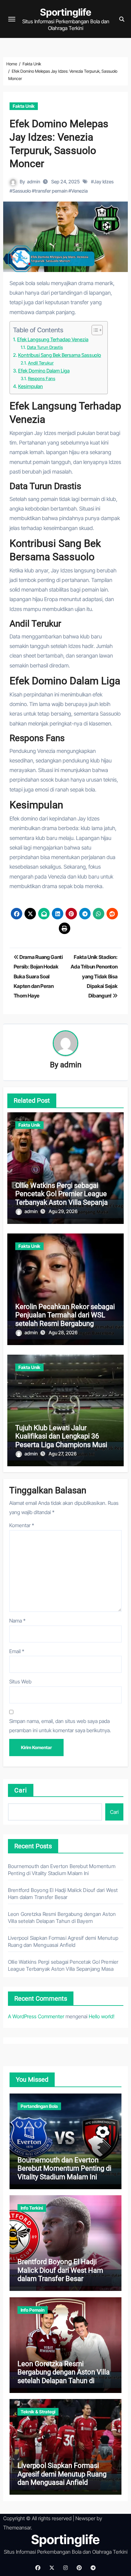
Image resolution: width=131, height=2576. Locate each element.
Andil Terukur (41, 363)
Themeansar (17, 2528)
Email (17, 1651)
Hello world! (102, 2016)
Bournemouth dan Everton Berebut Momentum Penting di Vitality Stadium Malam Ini (64, 2168)
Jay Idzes (104, 182)
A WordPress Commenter (36, 2016)
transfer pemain (51, 191)
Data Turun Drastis (45, 347)
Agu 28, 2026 (63, 1332)
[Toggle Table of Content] (94, 330)
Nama (17, 1621)
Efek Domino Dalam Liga (44, 371)
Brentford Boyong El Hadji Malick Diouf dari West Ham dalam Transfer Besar (60, 2270)
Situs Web (20, 1682)
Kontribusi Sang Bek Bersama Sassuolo (60, 355)
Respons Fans (42, 379)
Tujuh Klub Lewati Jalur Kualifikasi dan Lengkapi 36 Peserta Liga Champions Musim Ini (64, 1440)
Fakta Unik (24, 106)
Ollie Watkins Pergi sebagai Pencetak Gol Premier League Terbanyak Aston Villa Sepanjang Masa (65, 1198)
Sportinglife (66, 12)
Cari (21, 1790)
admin (34, 182)
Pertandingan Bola (39, 2106)
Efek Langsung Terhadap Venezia (53, 339)
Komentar (22, 1525)
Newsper (85, 2518)
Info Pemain (33, 2310)
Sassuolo (22, 191)
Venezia (79, 191)
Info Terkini (32, 2208)
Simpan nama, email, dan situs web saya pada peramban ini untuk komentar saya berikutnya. (60, 1726)
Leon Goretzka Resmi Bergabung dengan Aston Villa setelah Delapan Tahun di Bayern (64, 2376)
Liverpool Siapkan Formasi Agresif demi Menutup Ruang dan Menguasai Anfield (62, 2474)
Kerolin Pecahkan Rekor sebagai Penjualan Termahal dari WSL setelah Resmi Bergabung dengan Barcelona (65, 1319)
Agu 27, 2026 (63, 1454)
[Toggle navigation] (12, 19)
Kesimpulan (31, 386)
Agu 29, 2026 (63, 1211)
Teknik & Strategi (38, 2412)
